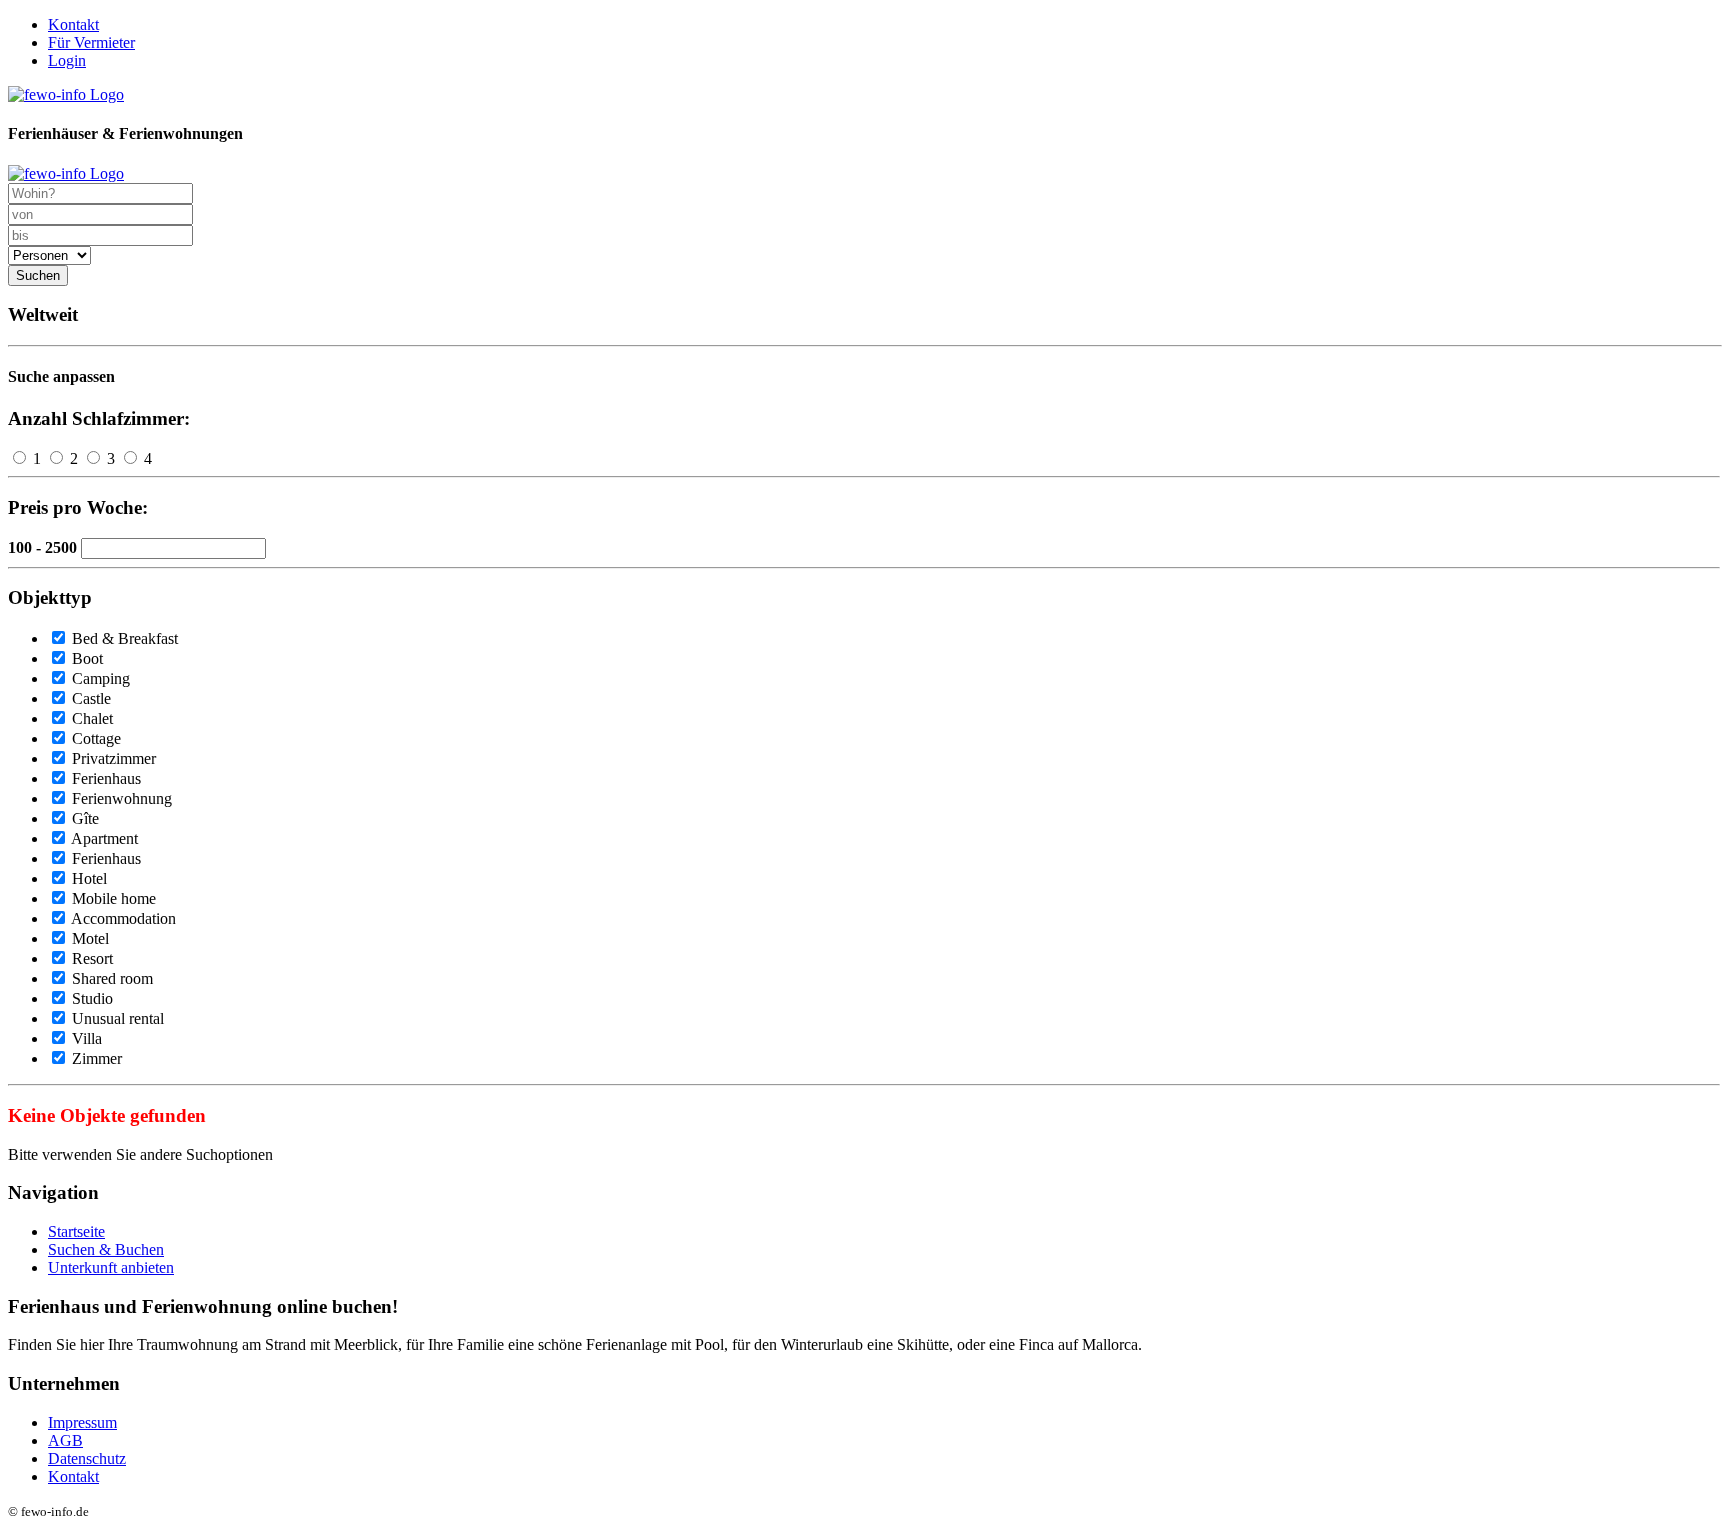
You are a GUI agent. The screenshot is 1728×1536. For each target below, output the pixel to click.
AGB (65, 1440)
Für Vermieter (91, 42)
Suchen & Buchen (106, 1249)
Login (67, 60)
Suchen (38, 275)
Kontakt (73, 24)
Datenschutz (87, 1458)
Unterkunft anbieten (111, 1267)
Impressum (82, 1422)
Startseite (76, 1231)
